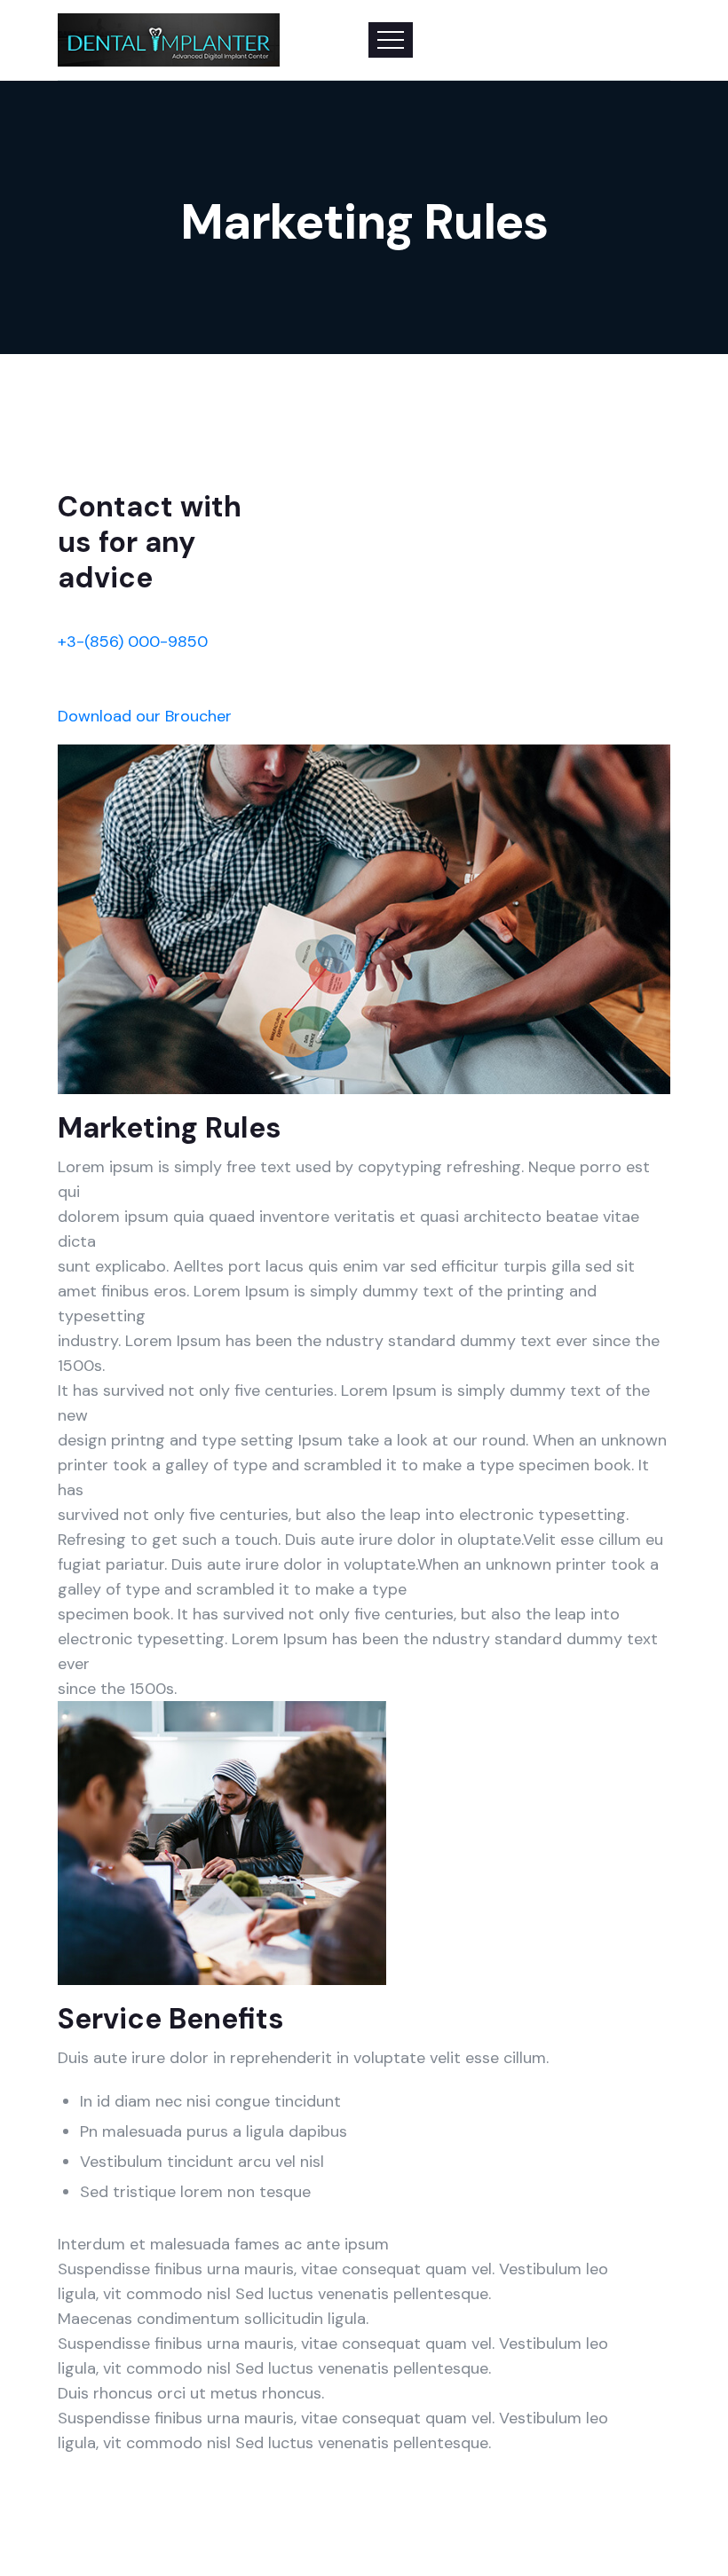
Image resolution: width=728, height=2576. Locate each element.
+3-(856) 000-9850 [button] (133, 642)
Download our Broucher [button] (145, 716)
